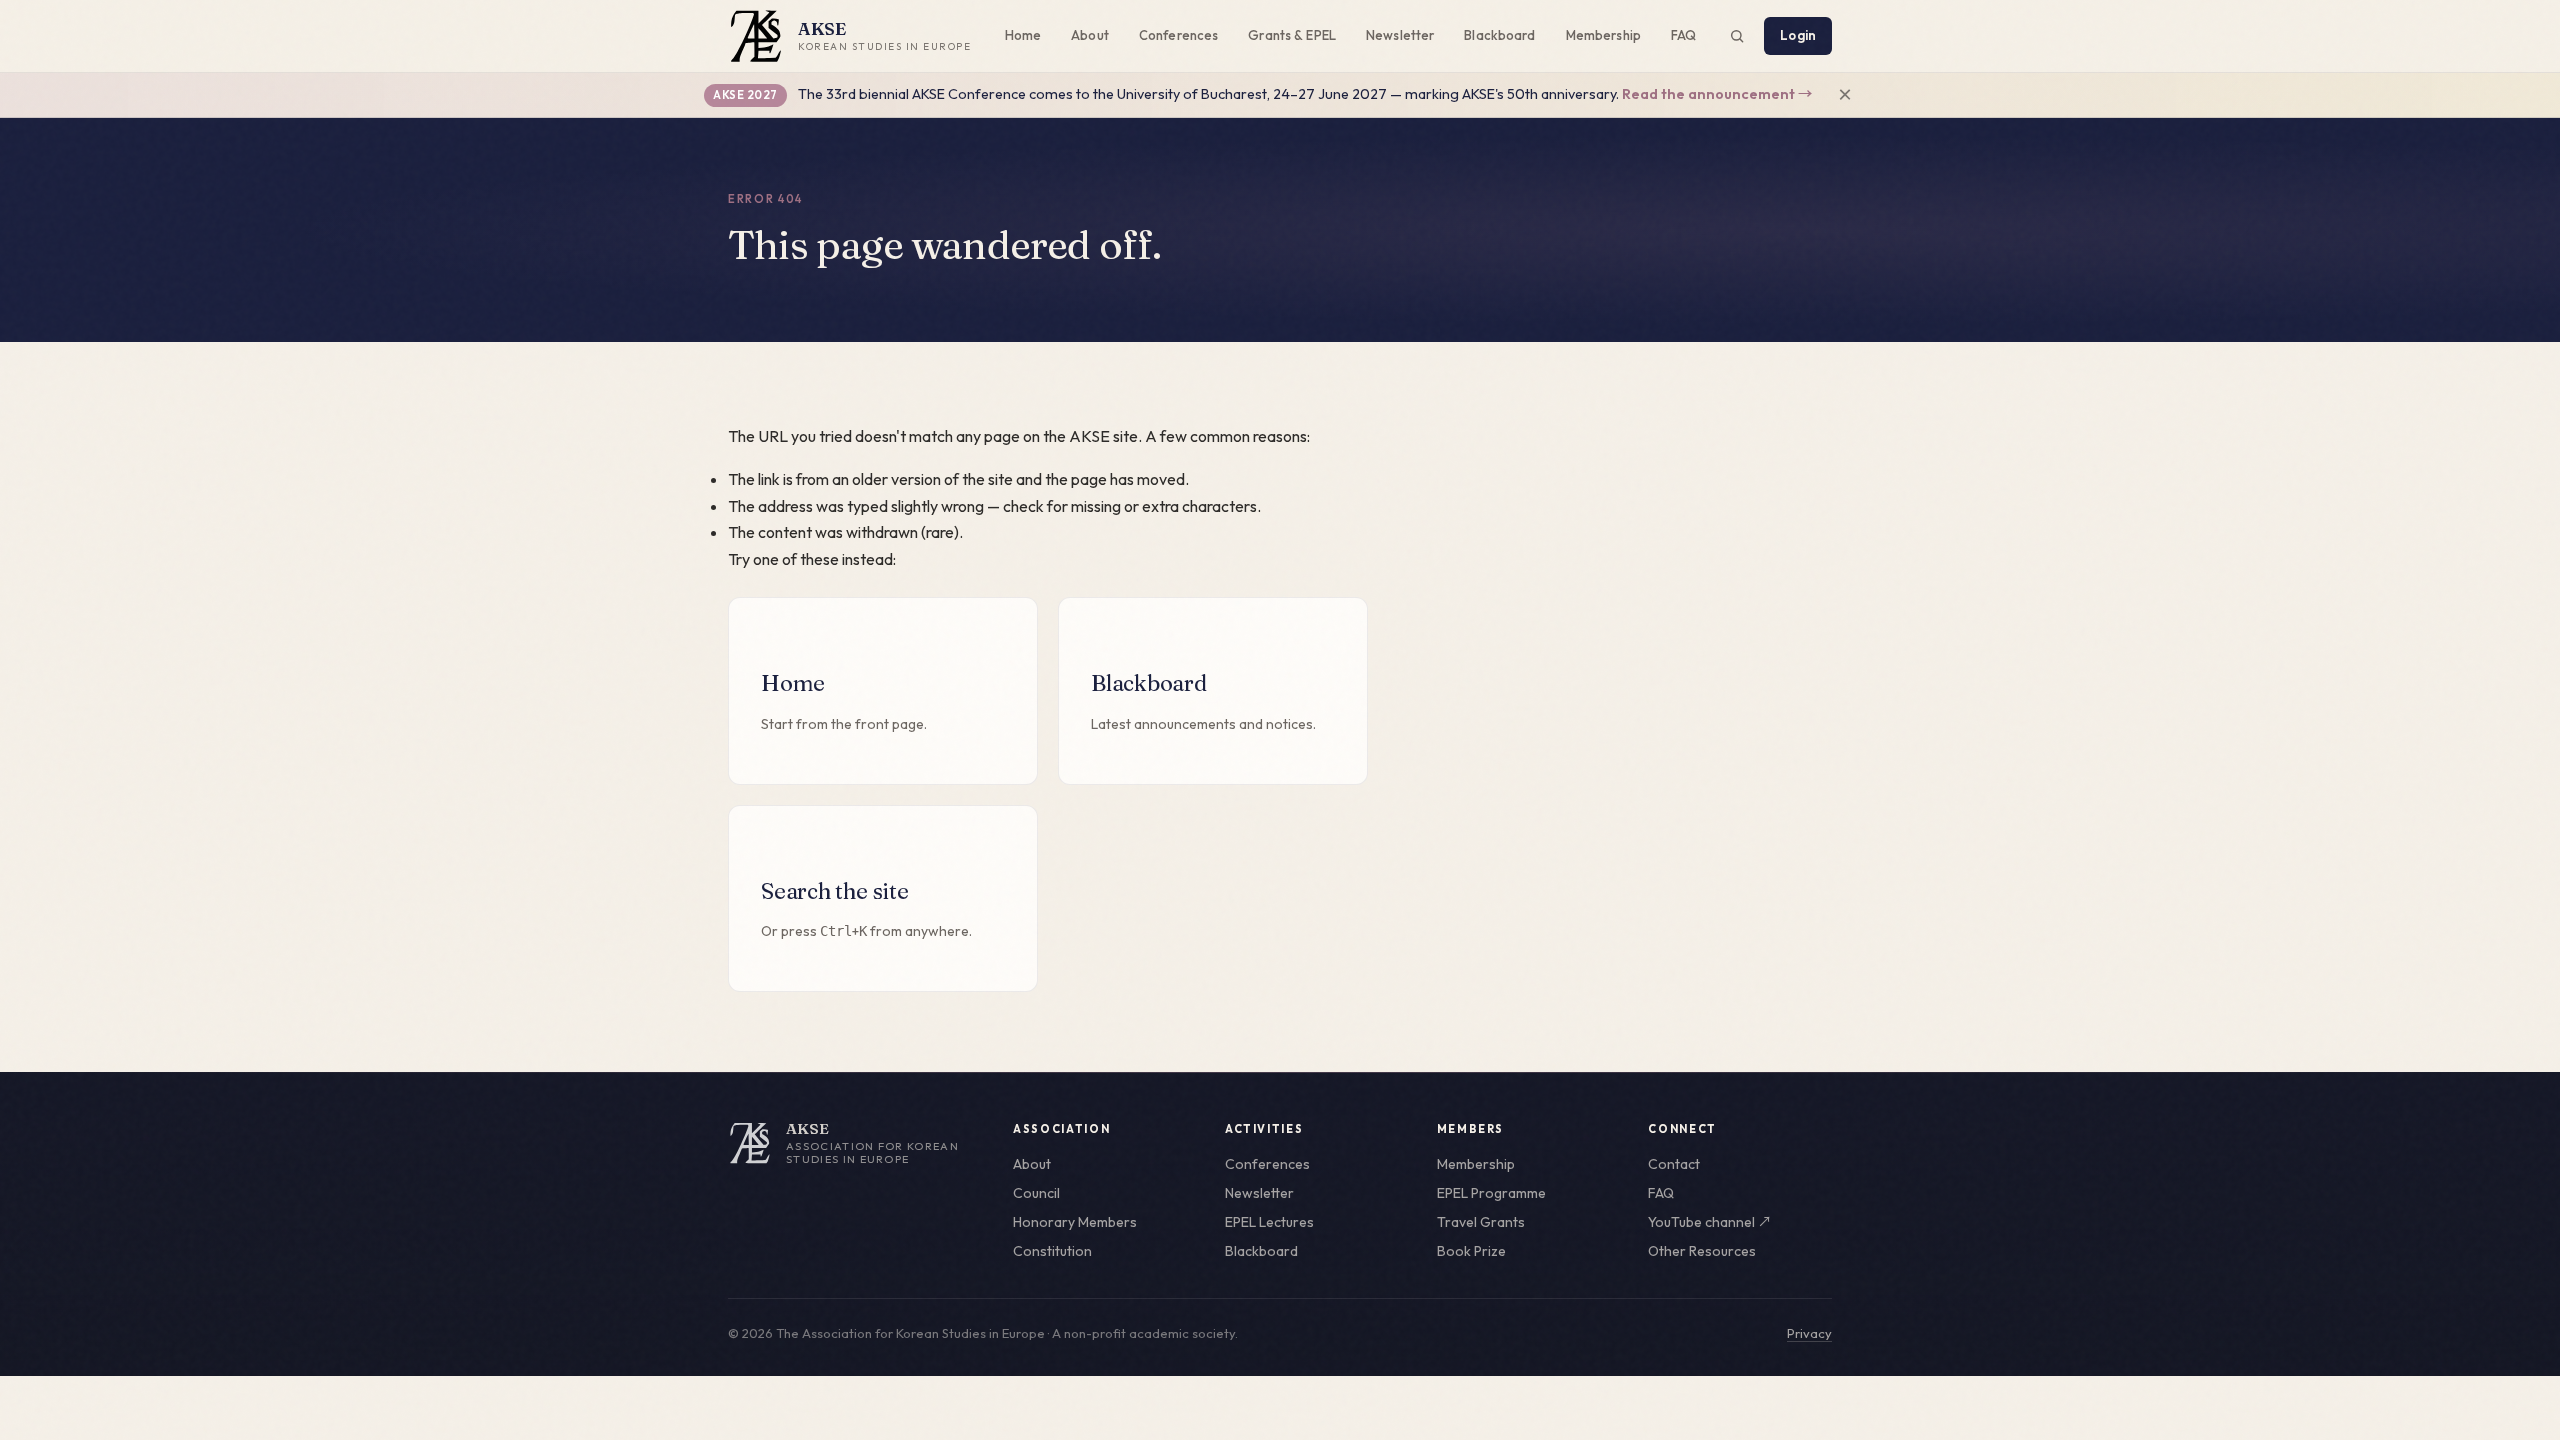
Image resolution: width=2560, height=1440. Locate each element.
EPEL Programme (1491, 1193)
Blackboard (1499, 35)
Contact (1674, 1164)
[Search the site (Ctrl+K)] (1737, 36)
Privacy (1809, 1333)
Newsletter (1400, 35)
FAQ (1683, 35)
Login (1798, 35)
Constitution (1052, 1251)
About (1090, 35)
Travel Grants (1481, 1222)
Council (1036, 1193)
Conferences (1178, 35)
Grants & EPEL (1292, 35)
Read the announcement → (1717, 94)
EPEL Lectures (1269, 1222)
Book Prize (1471, 1251)
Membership (1603, 35)
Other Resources (1702, 1251)
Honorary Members (1075, 1222)
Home (1023, 35)
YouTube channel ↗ (1710, 1222)
